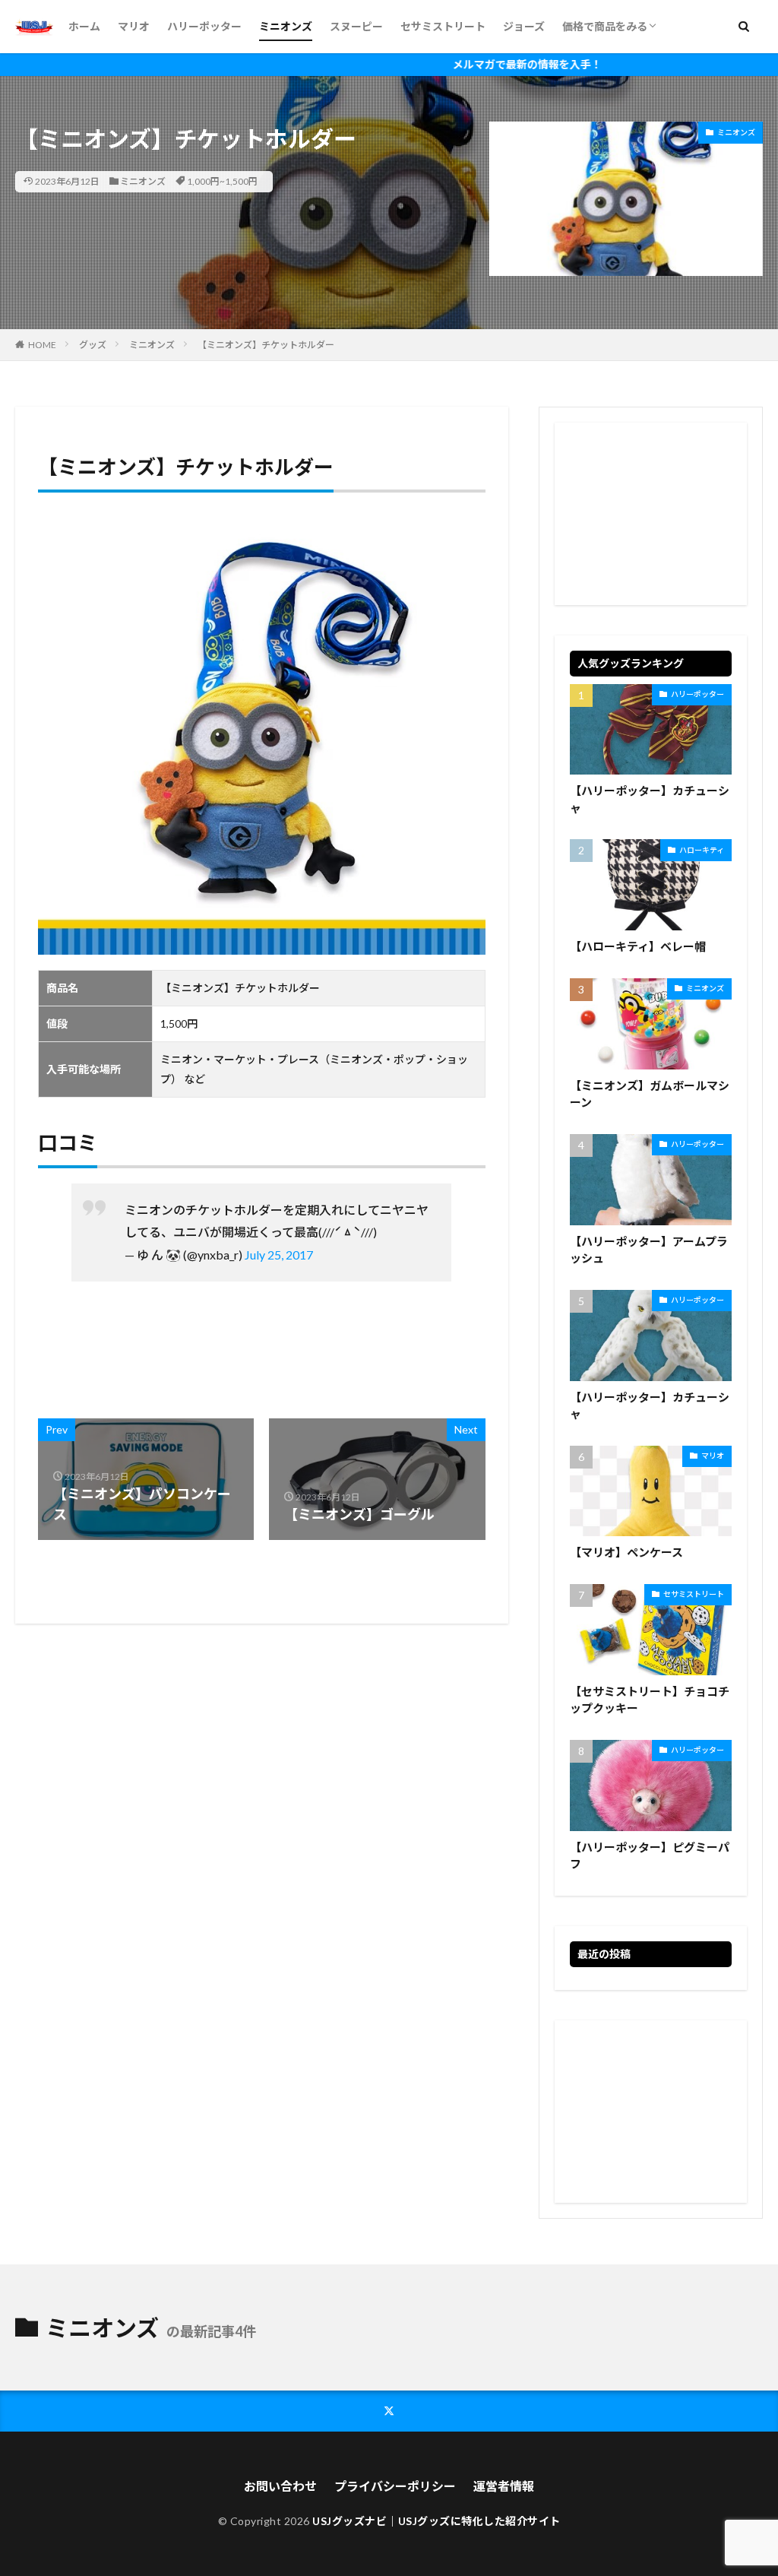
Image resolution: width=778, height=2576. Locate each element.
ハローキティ (702, 850)
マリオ (134, 26)
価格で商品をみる (605, 26)
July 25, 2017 (279, 1255)
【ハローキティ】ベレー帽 (638, 946)
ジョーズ (524, 26)
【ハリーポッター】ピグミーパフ (650, 1856)
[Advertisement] (651, 514)
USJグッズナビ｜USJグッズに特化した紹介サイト (436, 2521)
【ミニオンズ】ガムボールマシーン (650, 1094)
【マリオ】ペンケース (626, 1552)
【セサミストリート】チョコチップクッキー (650, 1700)
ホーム (84, 26)
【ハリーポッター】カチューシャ (650, 799)
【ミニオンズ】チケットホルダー (266, 345)
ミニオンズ (286, 26)
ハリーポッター (204, 26)
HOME (42, 345)
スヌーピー (356, 26)
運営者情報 (504, 2486)
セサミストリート (443, 26)
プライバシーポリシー (395, 2486)
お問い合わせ (280, 2486)
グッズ (93, 345)
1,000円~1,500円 (222, 181)
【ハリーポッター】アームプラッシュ (649, 1250)
